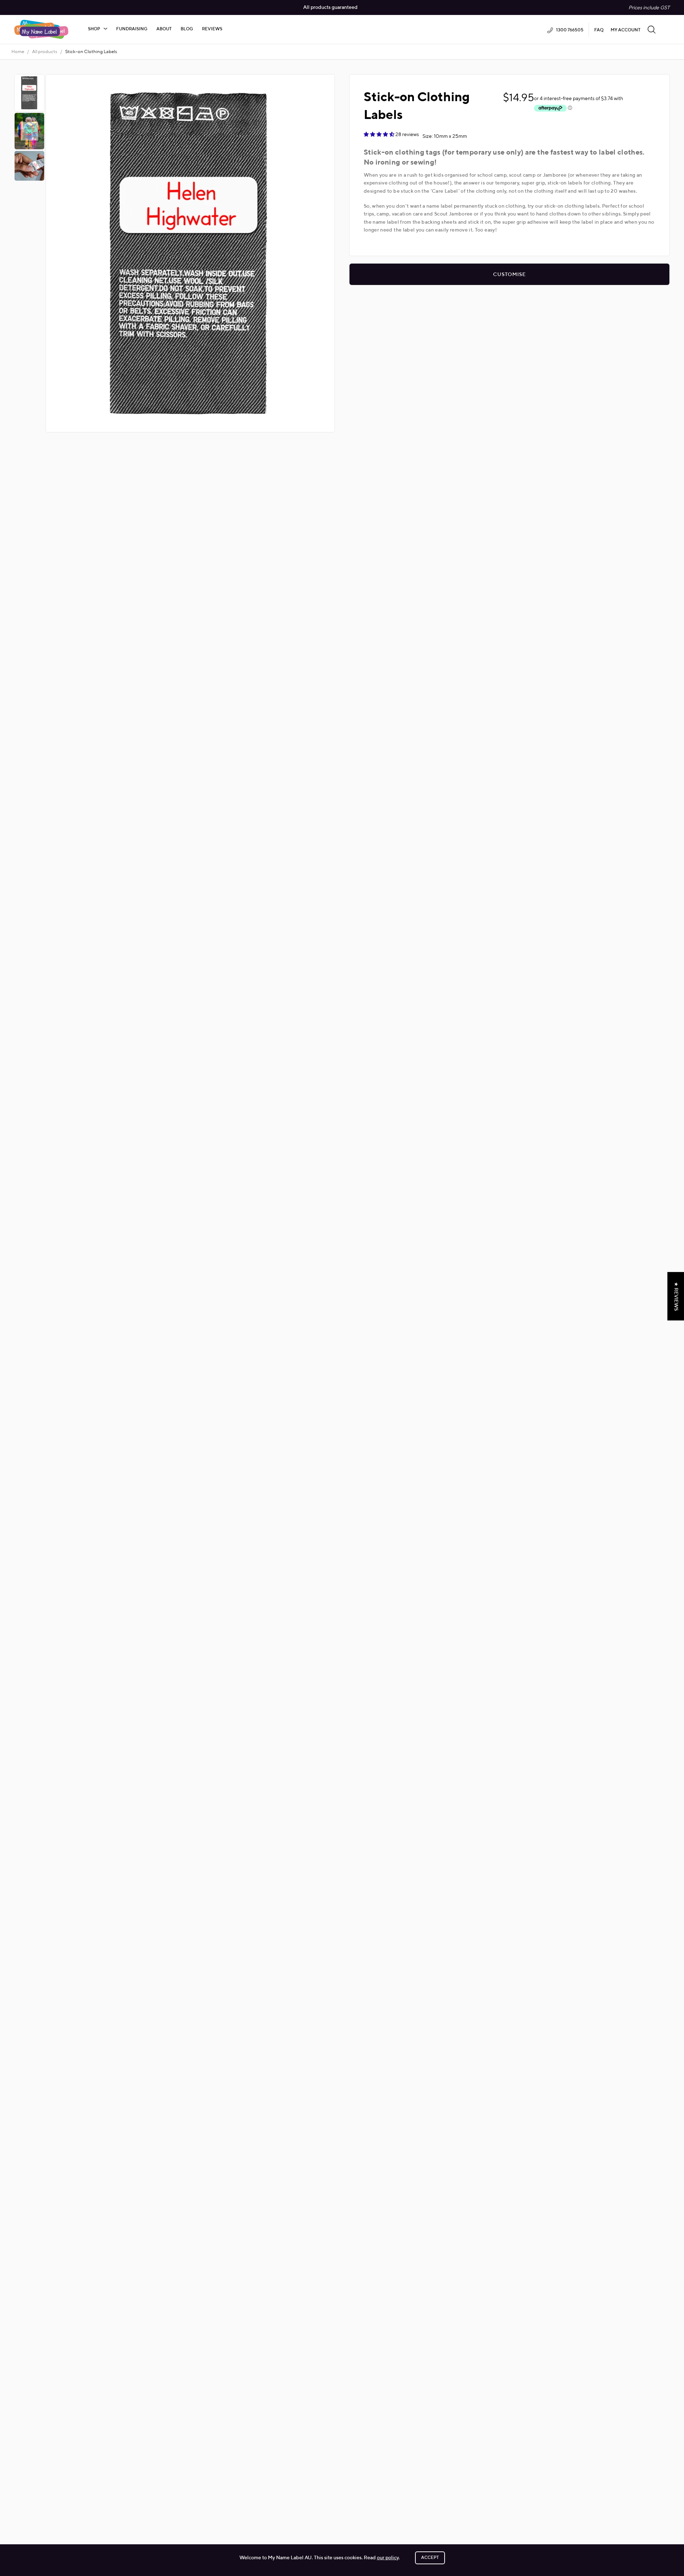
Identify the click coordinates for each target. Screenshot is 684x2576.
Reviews (212, 29)
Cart (666, 29)
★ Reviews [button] (676, 1296)
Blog (187, 29)
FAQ (599, 30)
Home (18, 52)
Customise (509, 275)
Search (652, 29)
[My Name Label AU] (41, 29)
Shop (94, 29)
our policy (388, 2558)
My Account (626, 30)
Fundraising (132, 29)
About (164, 29)
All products (45, 52)
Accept (430, 2558)
